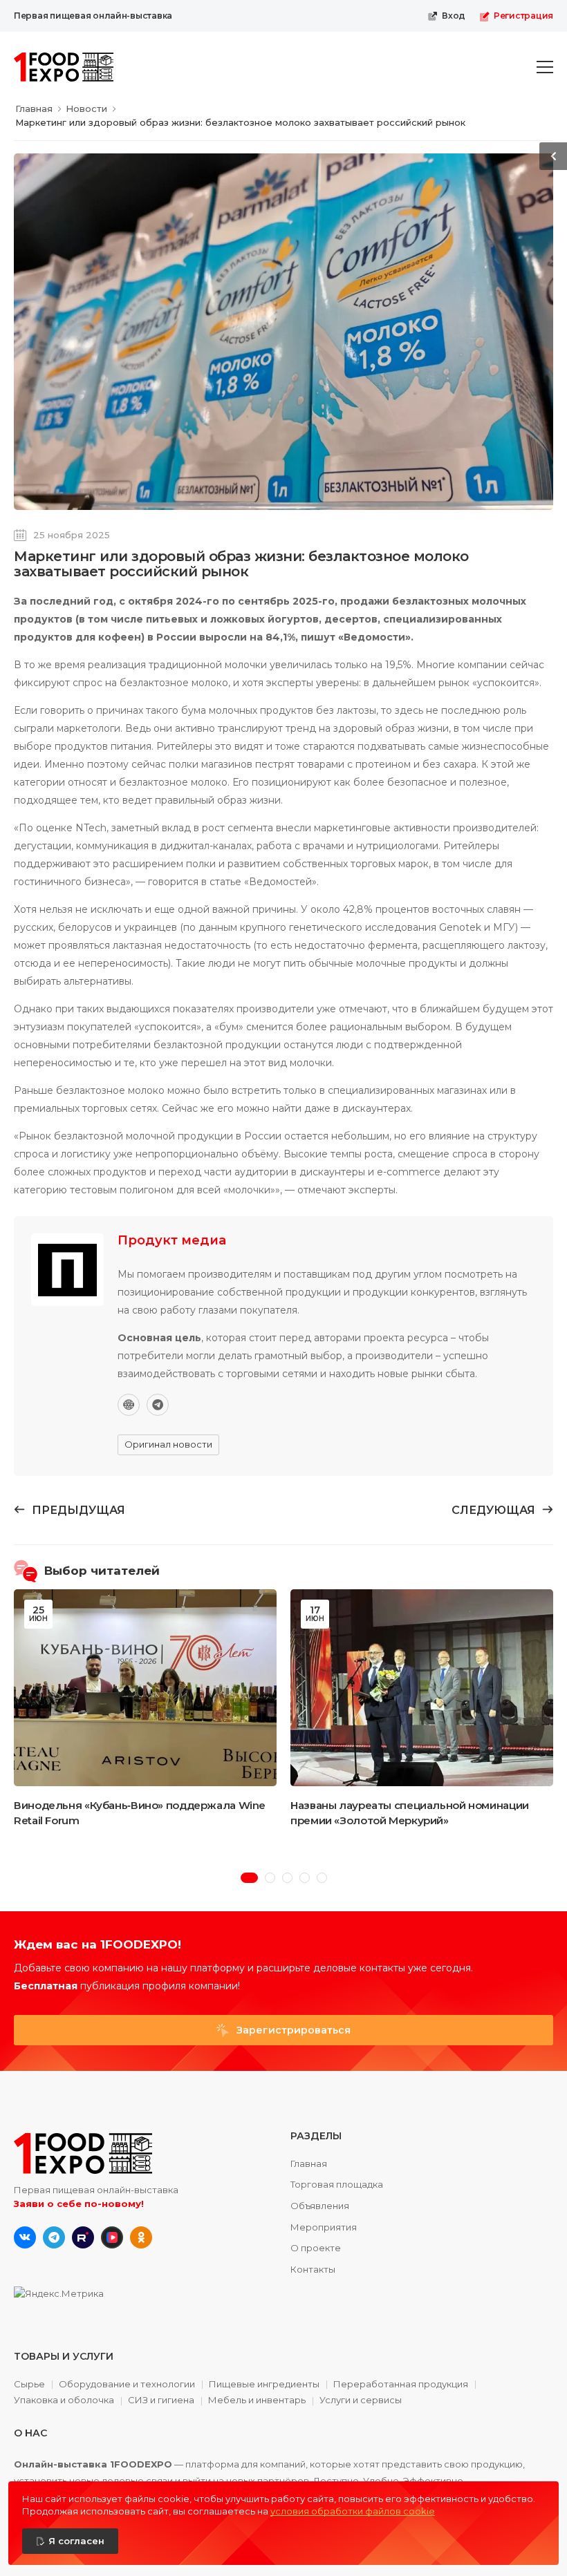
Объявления (320, 2206)
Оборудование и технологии (127, 2385)
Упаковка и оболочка (64, 2400)
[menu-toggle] (545, 67)
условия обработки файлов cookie (353, 2511)
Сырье (29, 2385)
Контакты (313, 2269)
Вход (454, 16)
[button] (249, 1878)
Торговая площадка (337, 2184)
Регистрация (523, 16)
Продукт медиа (172, 1240)
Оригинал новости (168, 1444)
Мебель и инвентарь (257, 2400)
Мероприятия (324, 2227)
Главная (309, 2163)
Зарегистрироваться (292, 2030)
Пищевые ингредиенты (264, 2385)
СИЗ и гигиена (161, 2400)
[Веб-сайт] (129, 1405)
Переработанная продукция (401, 2385)
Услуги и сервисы (361, 2400)
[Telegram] (158, 1405)
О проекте (316, 2248)
